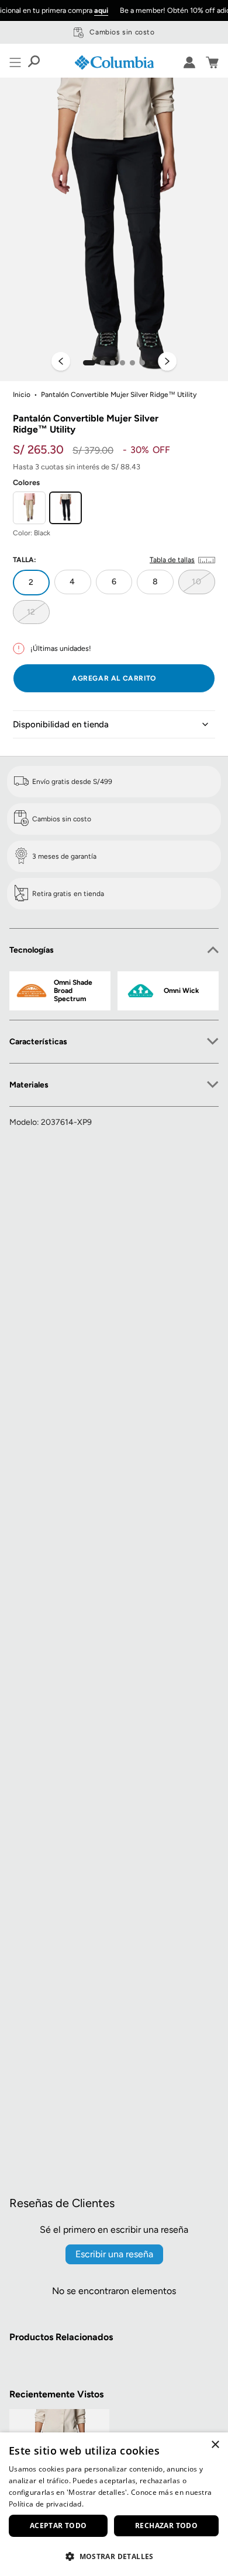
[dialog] (114, 2504)
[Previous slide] (61, 362)
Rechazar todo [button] (166, 2526)
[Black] (65, 508)
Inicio (22, 395)
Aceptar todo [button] (58, 2526)
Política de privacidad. (46, 2504)
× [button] (215, 2445)
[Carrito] (212, 62)
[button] (89, 363)
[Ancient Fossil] (29, 508)
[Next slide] (167, 362)
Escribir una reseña (114, 2254)
